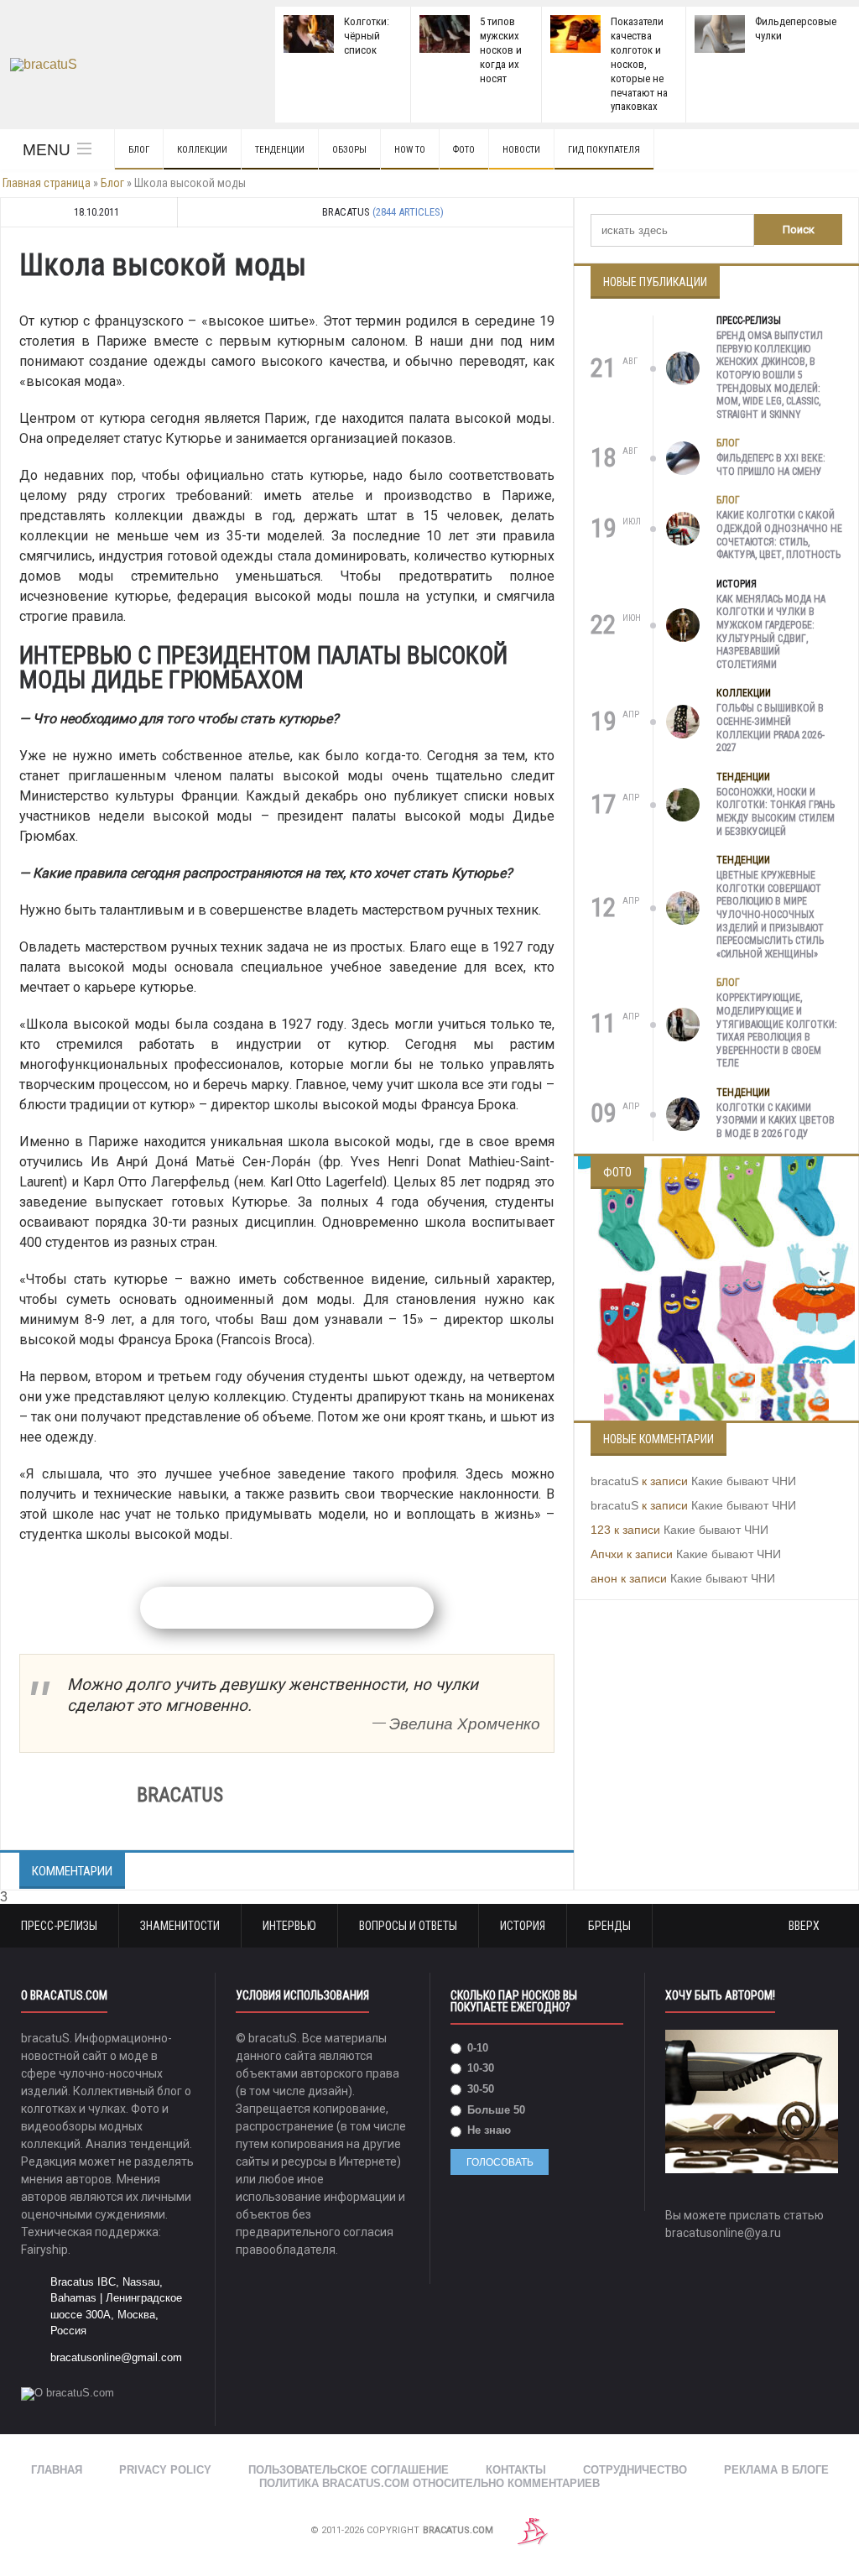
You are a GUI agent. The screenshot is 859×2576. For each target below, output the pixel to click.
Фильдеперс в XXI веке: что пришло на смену (771, 465)
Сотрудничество (635, 2470)
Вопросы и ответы (408, 1926)
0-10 (476, 2048)
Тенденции (280, 150)
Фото (464, 150)
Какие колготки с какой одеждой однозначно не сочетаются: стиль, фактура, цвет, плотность (779, 535)
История (737, 584)
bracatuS (614, 1481)
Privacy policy (165, 2470)
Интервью (289, 1926)
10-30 (479, 2068)
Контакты (516, 2470)
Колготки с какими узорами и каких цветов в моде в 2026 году (776, 1121)
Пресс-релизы (749, 321)
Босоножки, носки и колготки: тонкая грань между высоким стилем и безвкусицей (776, 812)
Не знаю (487, 2130)
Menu (47, 150)
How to (410, 150)
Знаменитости (180, 1926)
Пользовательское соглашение (349, 2470)
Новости (521, 150)
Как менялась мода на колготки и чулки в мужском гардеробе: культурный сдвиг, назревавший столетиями (771, 632)
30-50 (479, 2089)
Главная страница (47, 183)
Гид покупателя (604, 150)
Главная (57, 2470)
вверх (805, 1926)
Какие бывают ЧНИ (744, 1481)
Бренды (609, 1926)
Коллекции (202, 150)
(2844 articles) (408, 212)
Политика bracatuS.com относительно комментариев (429, 2483)
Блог (139, 150)
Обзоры (349, 150)
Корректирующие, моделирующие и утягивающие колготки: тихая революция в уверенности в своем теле (777, 1030)
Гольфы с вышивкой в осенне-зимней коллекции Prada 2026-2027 (770, 728)
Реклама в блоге (776, 2470)
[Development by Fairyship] (533, 2531)
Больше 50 (495, 2110)
